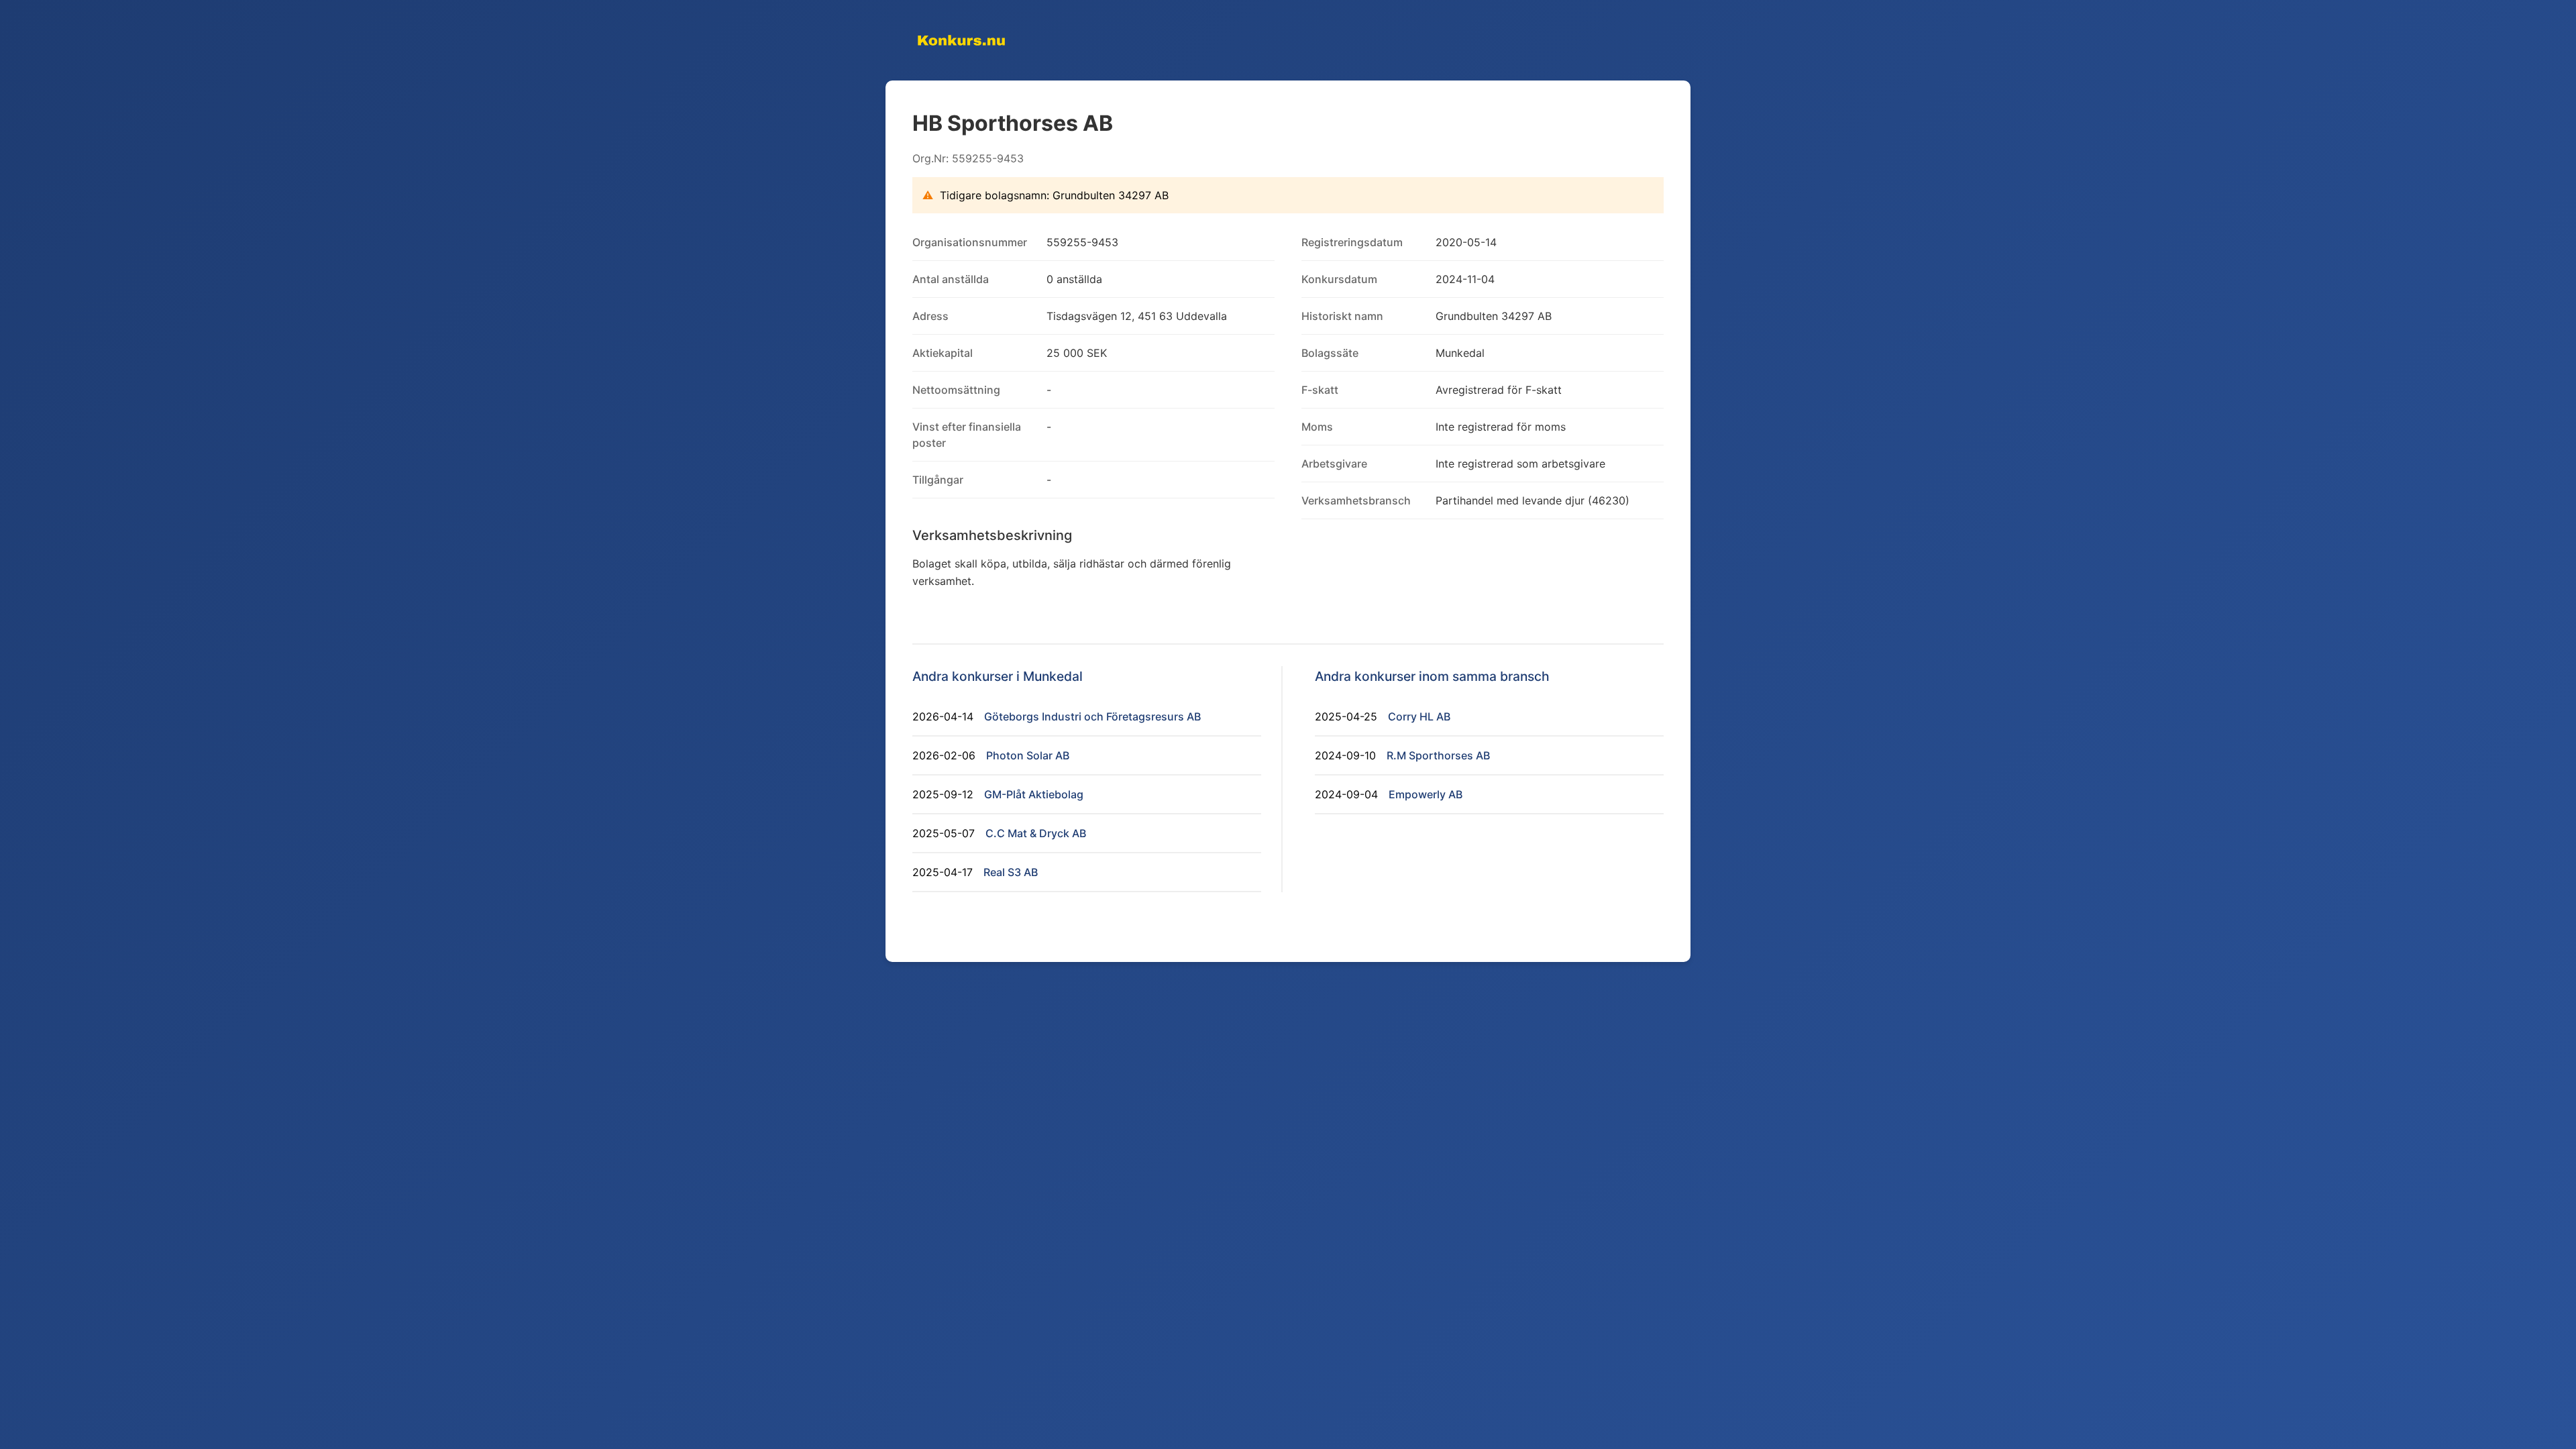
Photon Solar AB (1028, 755)
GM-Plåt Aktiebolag (1034, 794)
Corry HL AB (1419, 716)
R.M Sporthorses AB (1438, 755)
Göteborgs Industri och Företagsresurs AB (1092, 716)
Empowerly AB (1426, 794)
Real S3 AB (1011, 872)
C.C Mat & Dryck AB (1036, 833)
